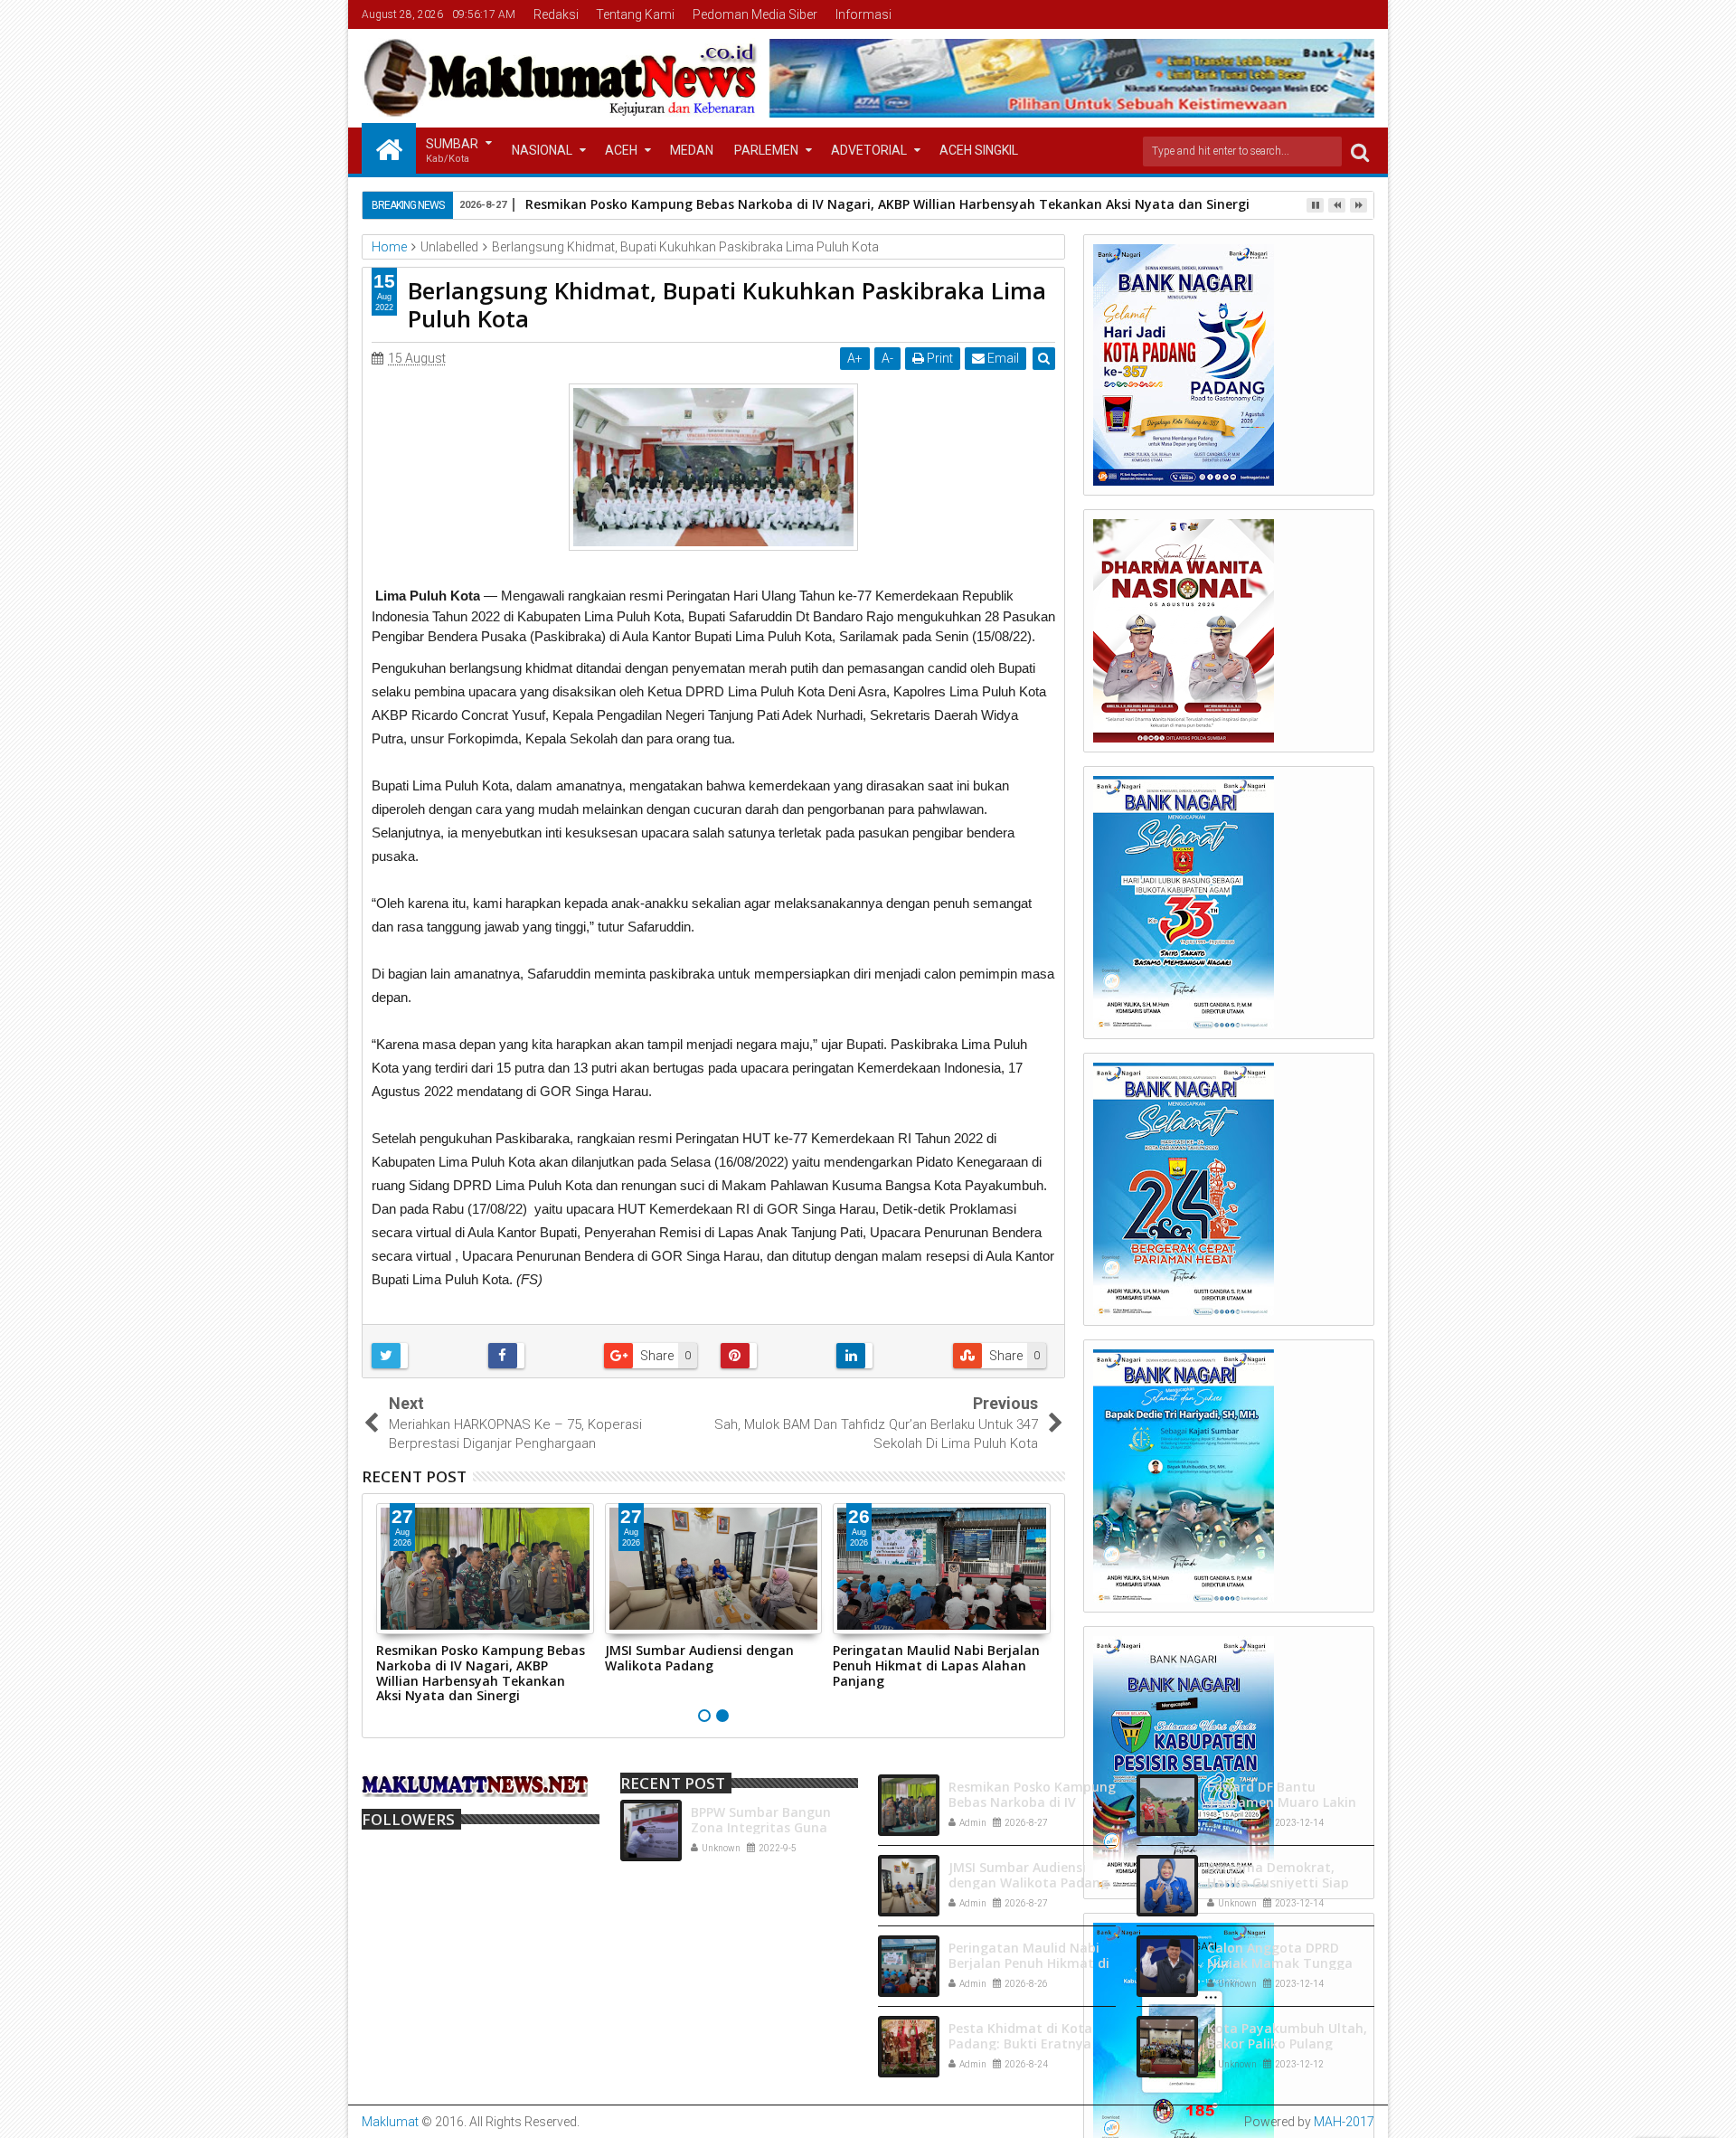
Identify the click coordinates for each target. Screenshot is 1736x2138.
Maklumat (390, 2122)
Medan (692, 150)
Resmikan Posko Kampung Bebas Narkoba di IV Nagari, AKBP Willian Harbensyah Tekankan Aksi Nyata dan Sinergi (481, 1673)
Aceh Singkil (979, 150)
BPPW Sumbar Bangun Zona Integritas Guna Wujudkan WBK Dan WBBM (774, 1827)
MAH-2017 (1344, 2122)
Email (1002, 358)
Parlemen (766, 150)
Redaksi (556, 14)
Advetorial (869, 150)
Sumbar (452, 151)
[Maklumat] (389, 148)
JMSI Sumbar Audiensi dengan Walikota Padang (699, 1658)
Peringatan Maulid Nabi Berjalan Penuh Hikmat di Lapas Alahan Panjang (936, 1665)
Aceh (621, 150)
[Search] (1360, 151)
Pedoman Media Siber (755, 14)
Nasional (542, 150)
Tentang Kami (635, 14)
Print (939, 358)
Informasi (863, 14)
